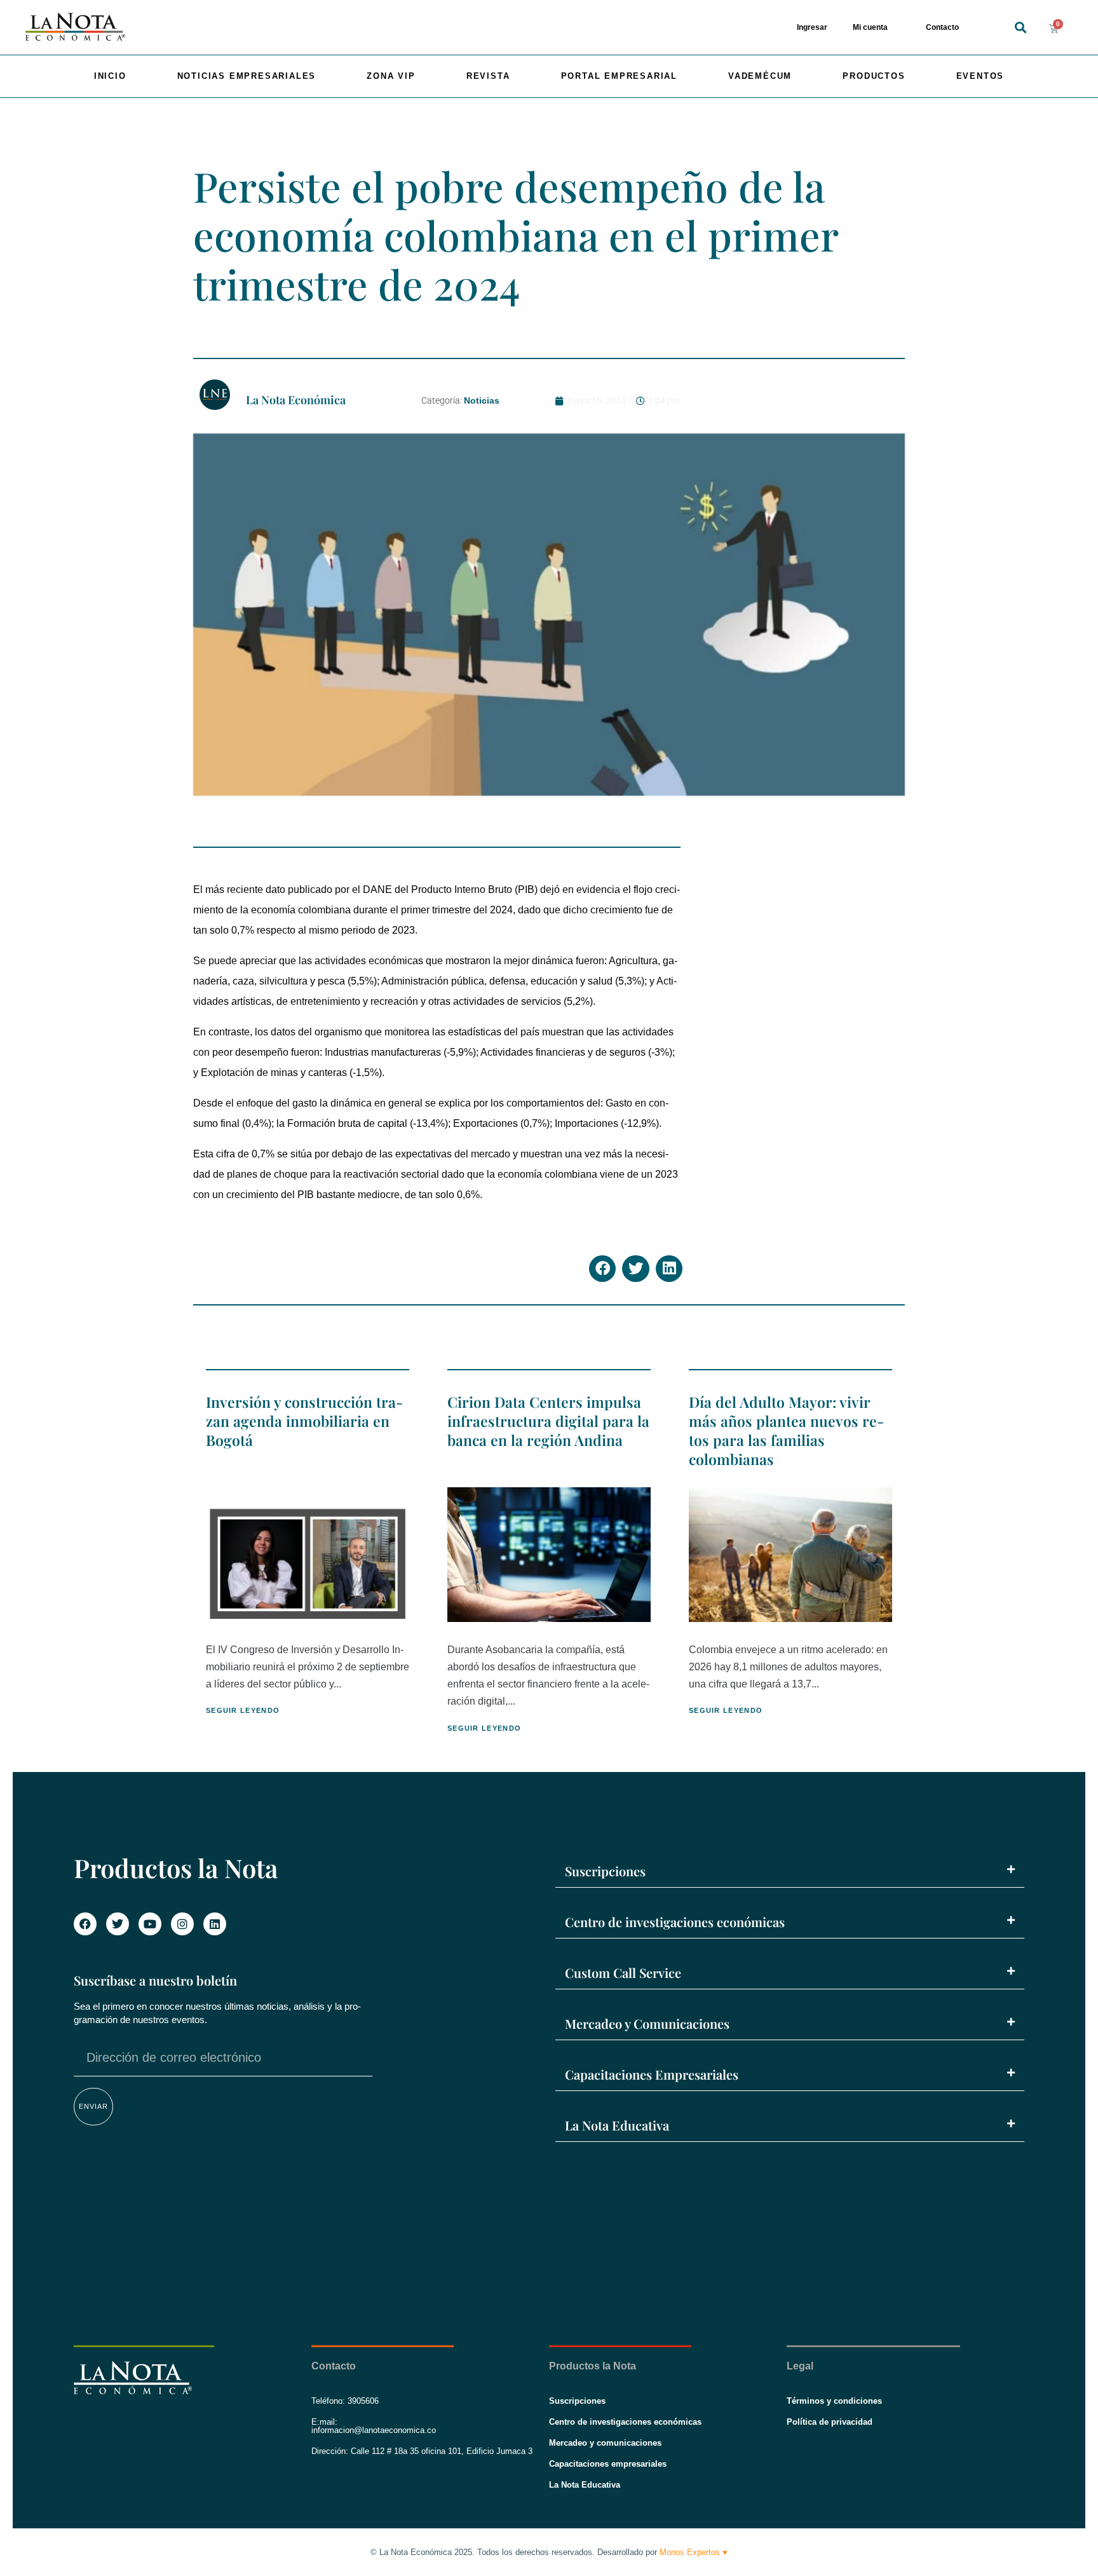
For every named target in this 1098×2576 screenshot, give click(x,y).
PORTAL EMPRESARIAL (619, 76)
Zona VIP (391, 76)
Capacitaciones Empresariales (652, 2074)
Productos (874, 76)
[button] (1020, 28)
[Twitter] (118, 1924)
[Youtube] (150, 1924)
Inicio (110, 76)
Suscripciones (605, 1871)
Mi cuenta (870, 27)
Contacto (942, 27)
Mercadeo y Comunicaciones (647, 2023)
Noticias (482, 400)
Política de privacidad (830, 2422)
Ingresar (812, 27)
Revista (488, 76)
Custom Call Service (623, 1973)
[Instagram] (182, 1924)
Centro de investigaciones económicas (675, 1922)
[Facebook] (85, 1924)
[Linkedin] (215, 1924)
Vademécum (760, 76)
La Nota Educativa (617, 2125)
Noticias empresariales (247, 76)
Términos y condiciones (834, 2401)
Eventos (980, 76)
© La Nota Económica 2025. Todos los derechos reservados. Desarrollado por (549, 2552)
